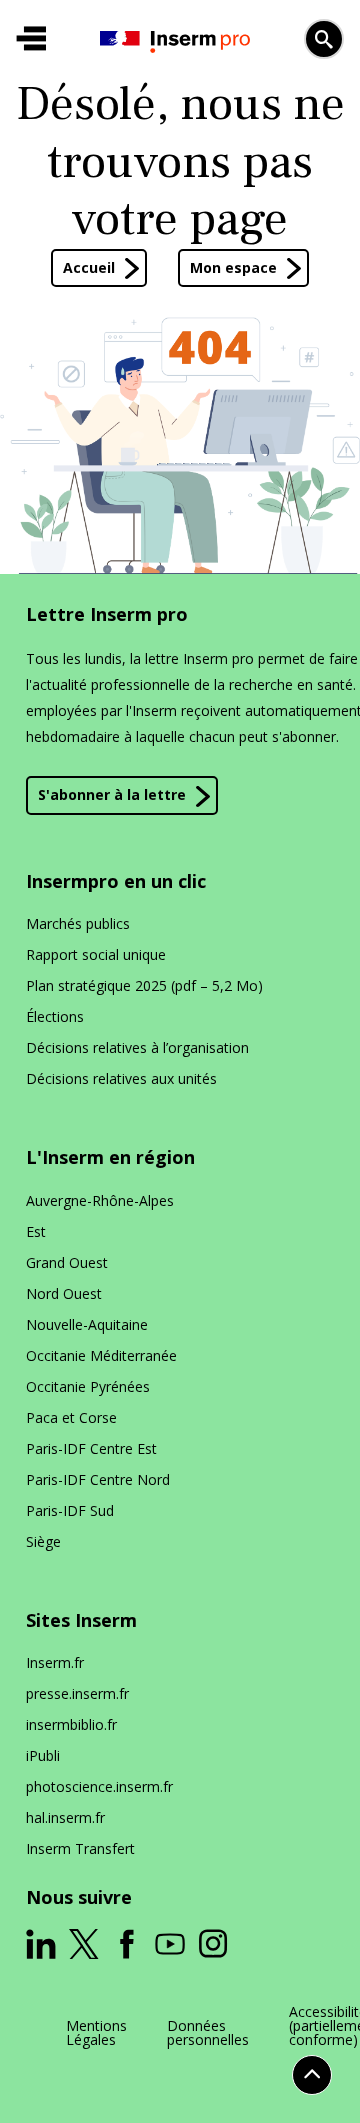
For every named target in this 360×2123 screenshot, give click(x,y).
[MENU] (31, 39)
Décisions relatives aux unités (121, 1078)
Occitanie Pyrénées (88, 1386)
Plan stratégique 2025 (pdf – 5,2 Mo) (144, 985)
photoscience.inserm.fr (99, 1786)
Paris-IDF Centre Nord (98, 1479)
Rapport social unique (96, 954)
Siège (43, 1541)
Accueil (89, 267)
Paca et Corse (71, 1417)
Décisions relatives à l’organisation (137, 1047)
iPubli (43, 1755)
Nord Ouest (64, 1293)
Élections (55, 1016)
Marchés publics (78, 923)
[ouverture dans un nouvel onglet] (41, 1944)
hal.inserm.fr (65, 1817)
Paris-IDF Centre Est (91, 1448)
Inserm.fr (55, 1662)
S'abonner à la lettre (112, 794)
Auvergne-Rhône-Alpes (100, 1200)
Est (36, 1231)
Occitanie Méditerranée (101, 1355)
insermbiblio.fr (71, 1724)
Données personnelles (208, 2033)
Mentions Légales (96, 2033)
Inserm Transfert (80, 1848)
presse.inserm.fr (77, 1693)
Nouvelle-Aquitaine (87, 1324)
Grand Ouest (67, 1262)
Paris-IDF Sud (70, 1510)
